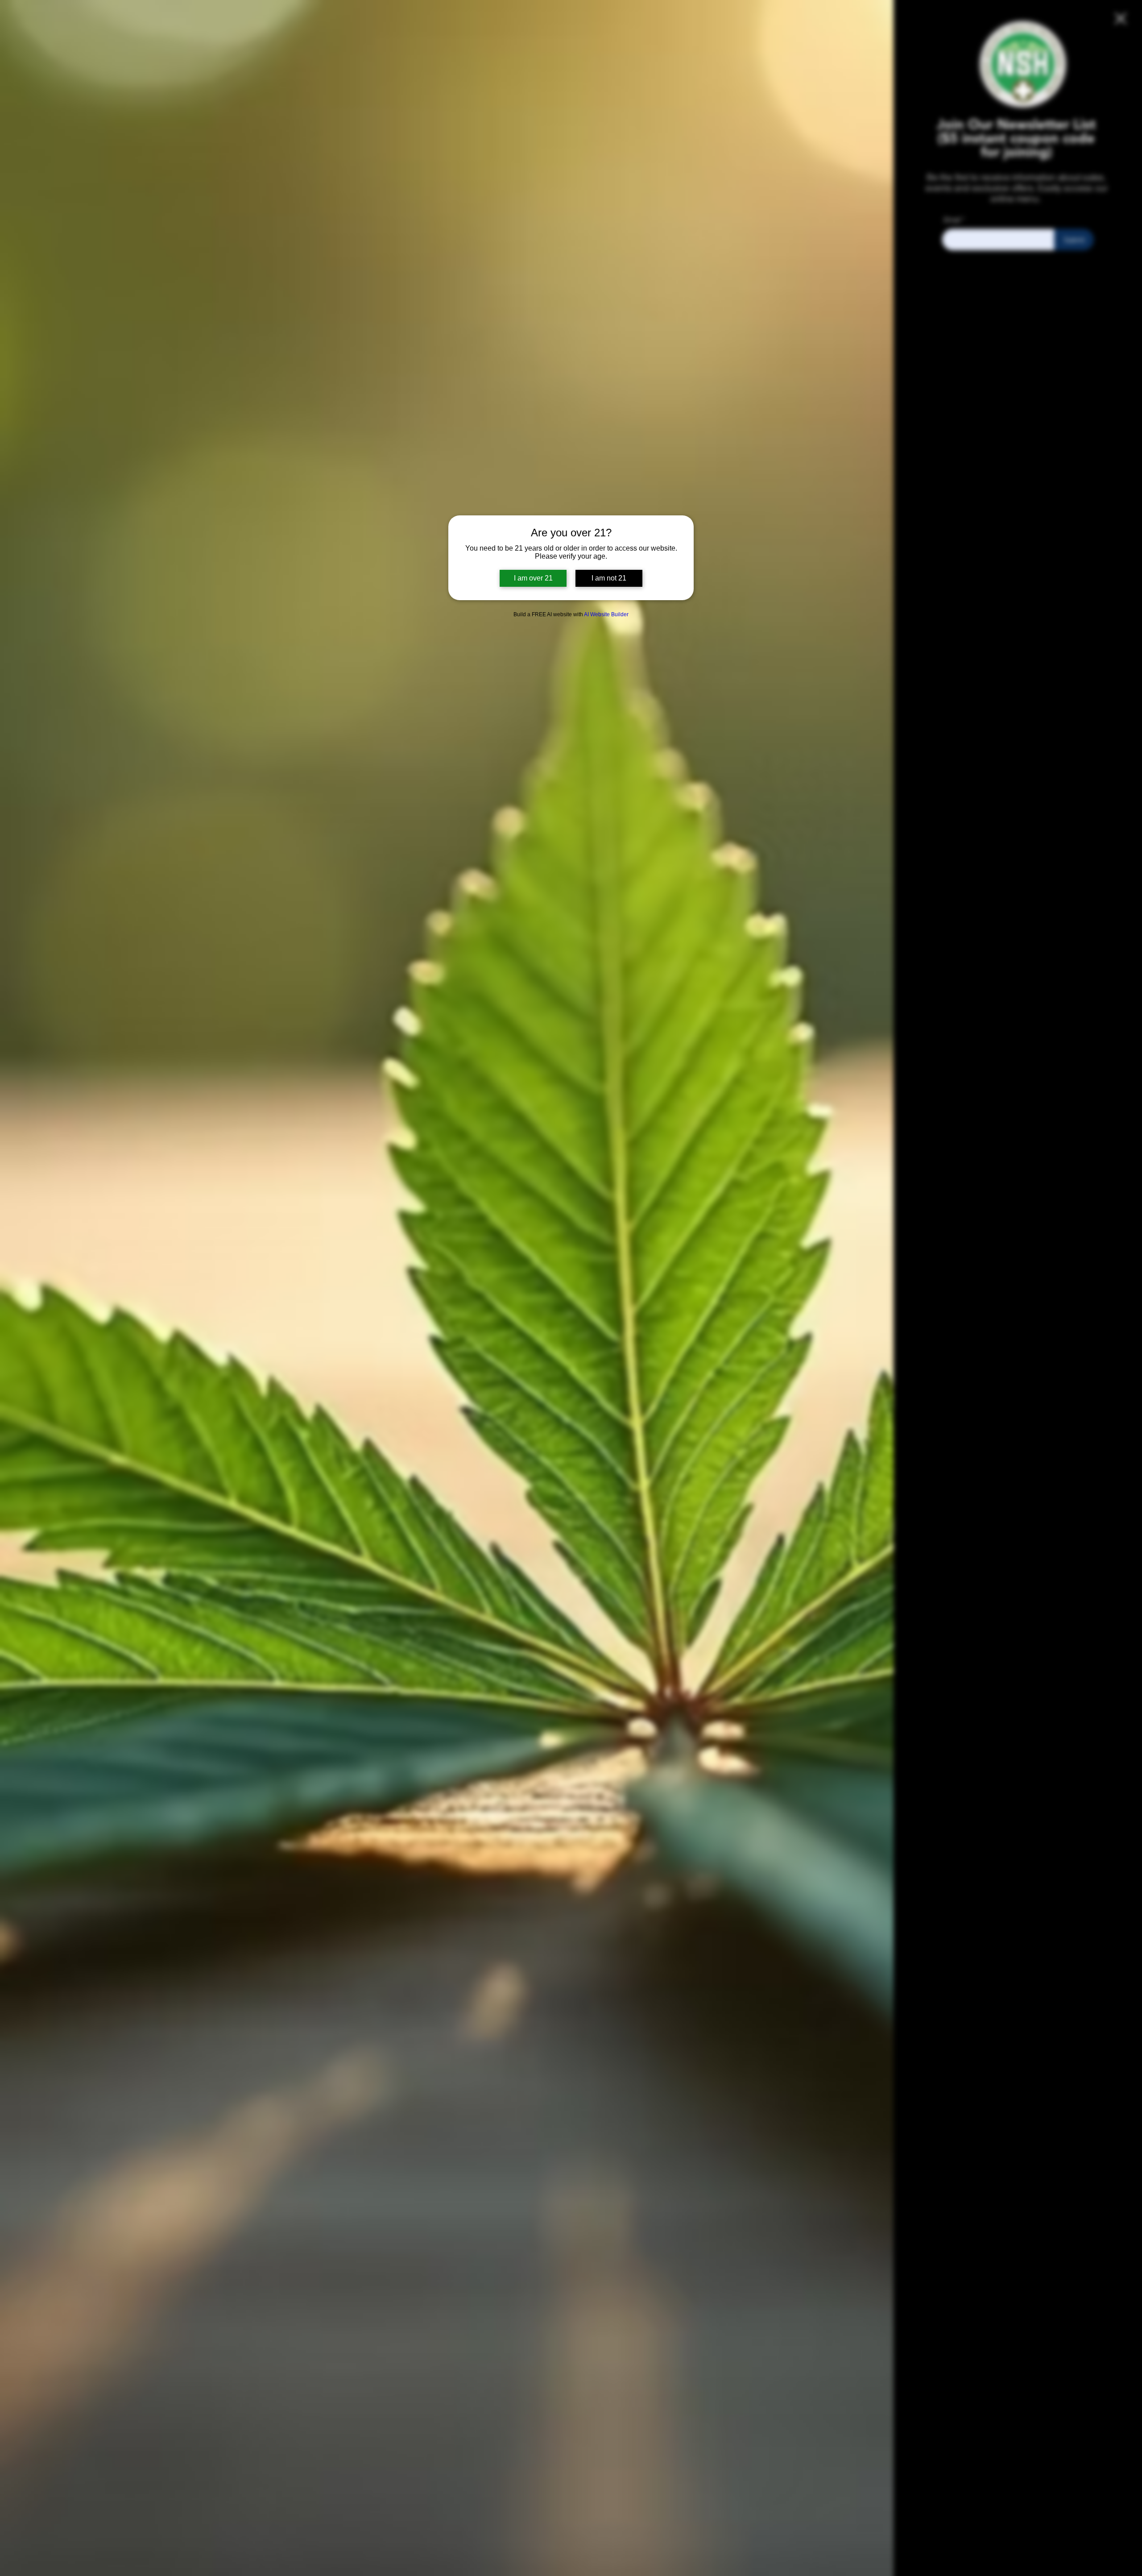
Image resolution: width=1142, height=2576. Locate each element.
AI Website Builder (606, 614)
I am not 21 (609, 578)
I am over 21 (533, 578)
